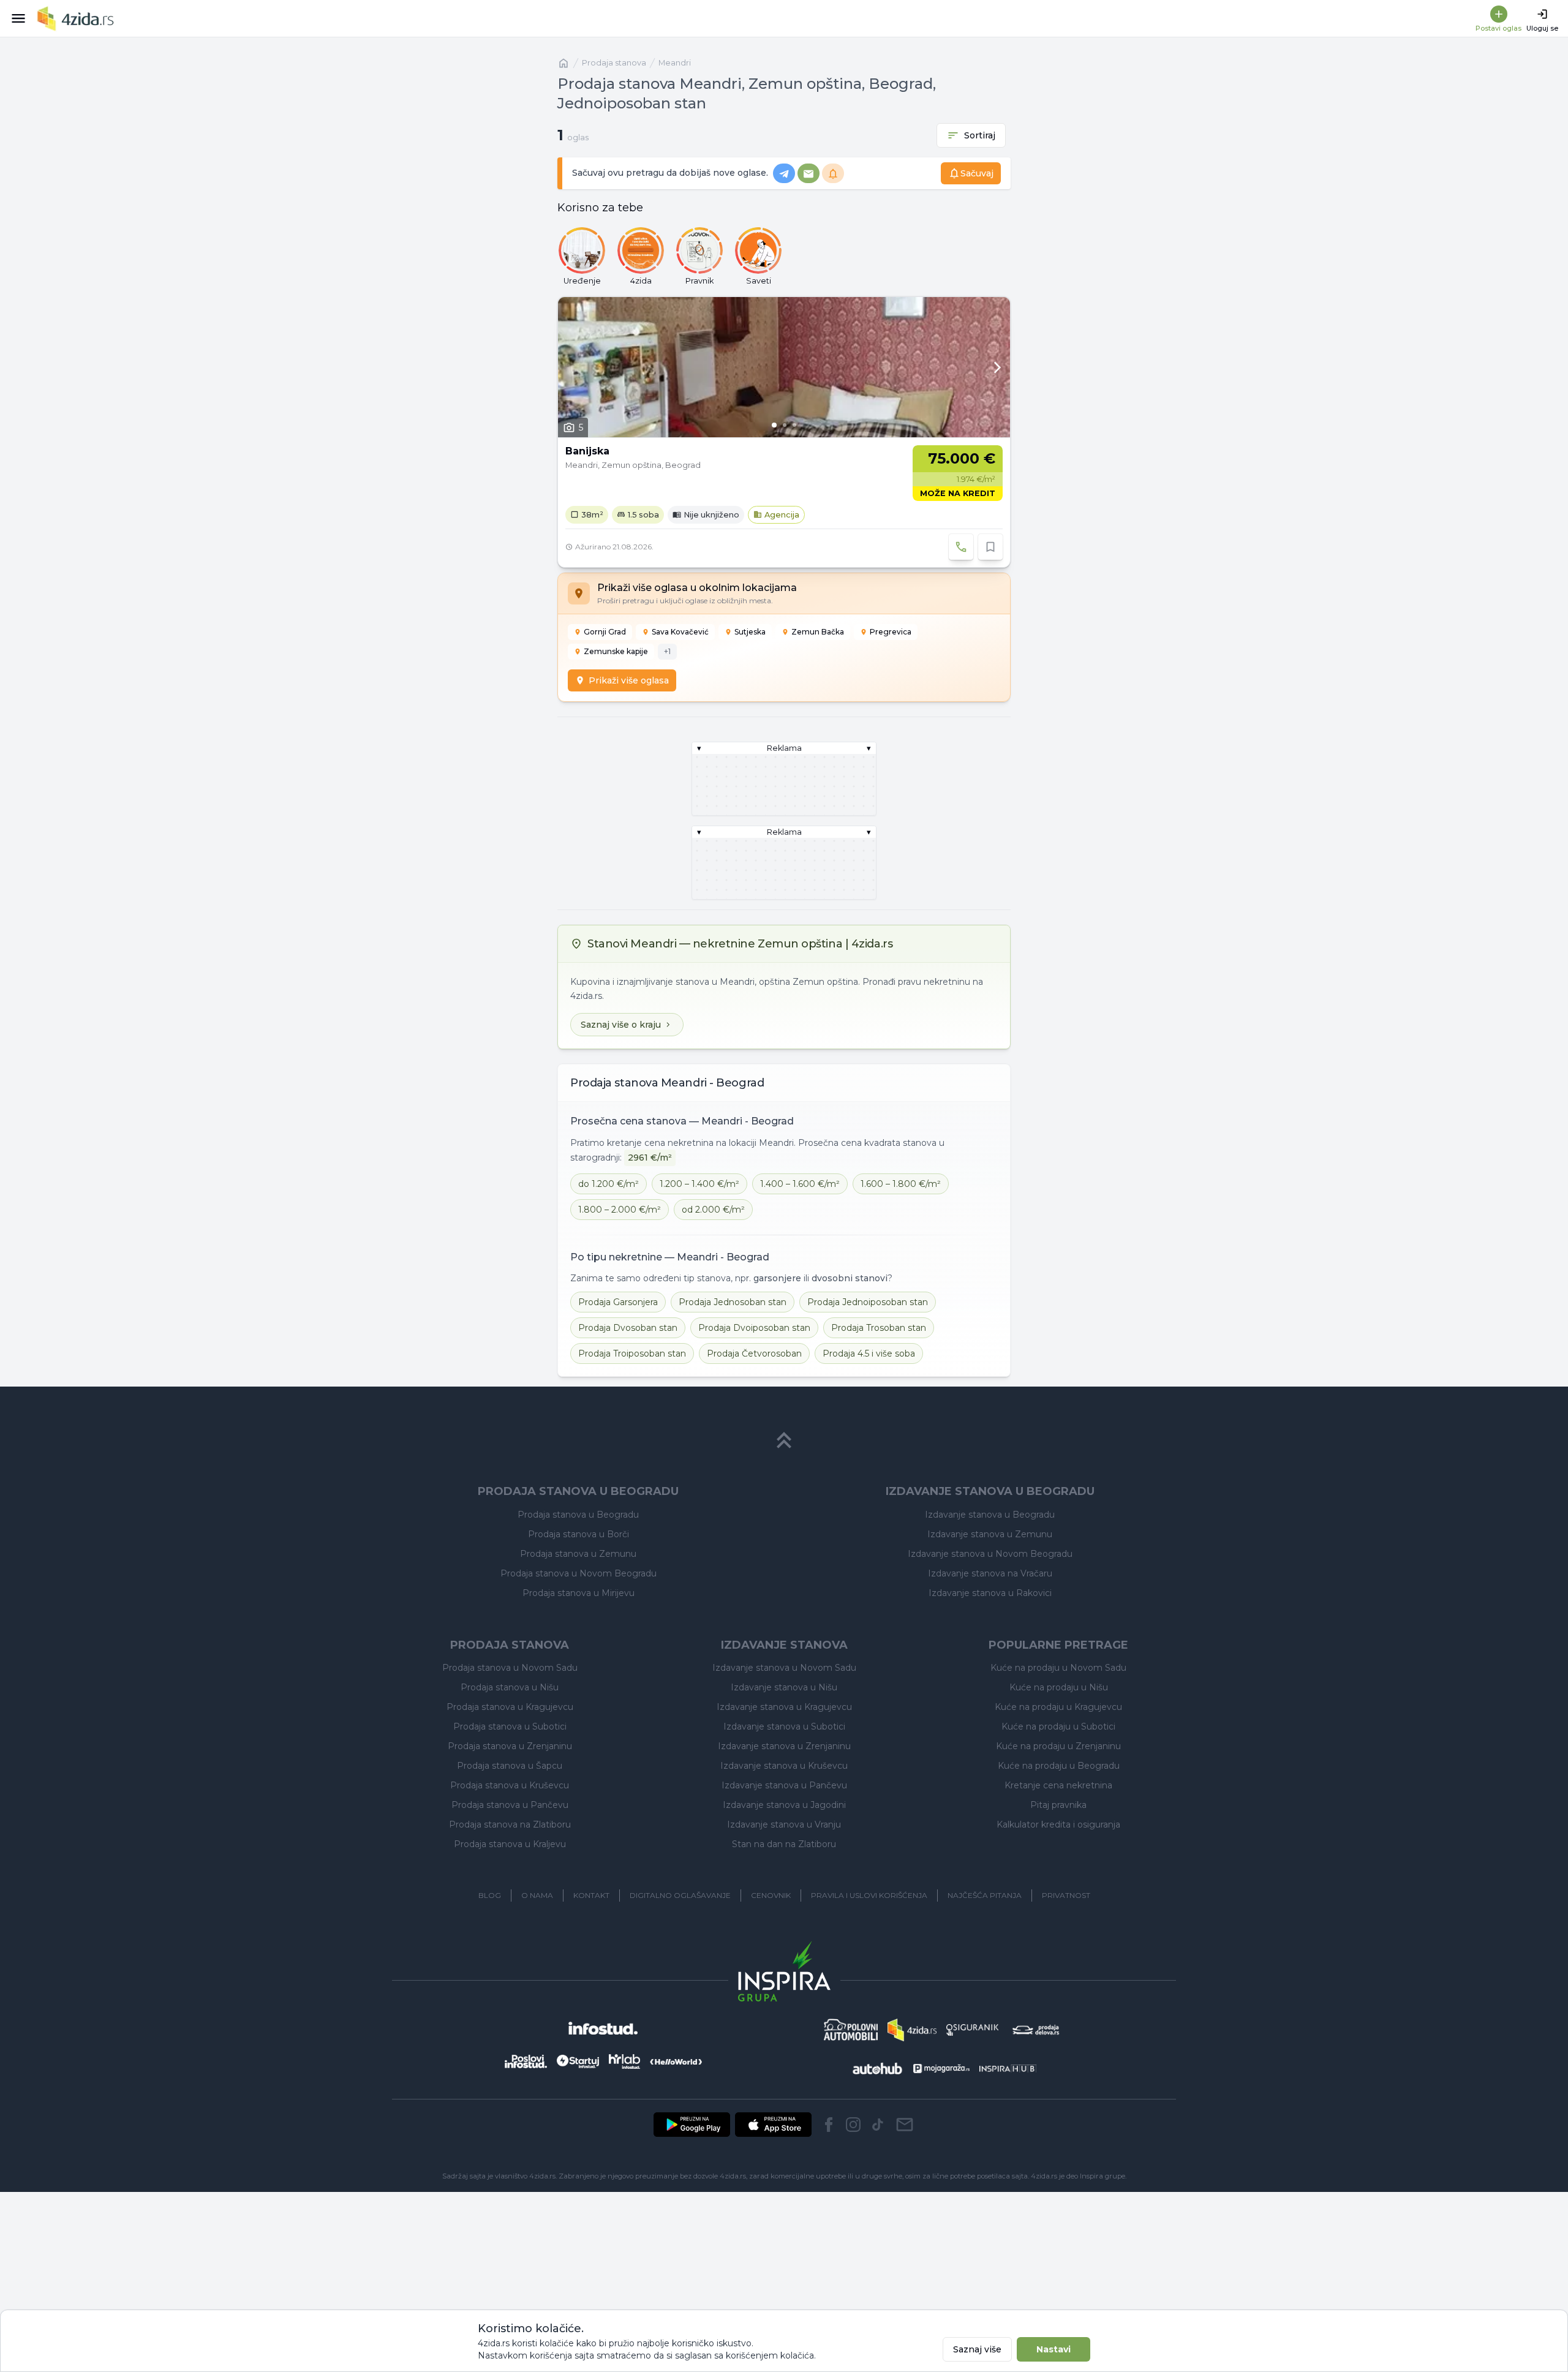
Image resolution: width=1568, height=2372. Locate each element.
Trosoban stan (879, 1328)
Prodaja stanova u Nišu (510, 1687)
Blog (490, 1895)
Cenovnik (771, 1895)
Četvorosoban (754, 1354)
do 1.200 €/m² (609, 1184)
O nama (537, 1895)
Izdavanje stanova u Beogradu (990, 1515)
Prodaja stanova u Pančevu (510, 1805)
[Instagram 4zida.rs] (853, 2125)
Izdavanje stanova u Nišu (784, 1687)
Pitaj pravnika (1058, 1805)
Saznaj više (977, 2349)
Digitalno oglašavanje (680, 1895)
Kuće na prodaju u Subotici (1058, 1726)
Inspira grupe (1102, 2176)
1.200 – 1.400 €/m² (699, 1184)
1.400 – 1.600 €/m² (800, 1184)
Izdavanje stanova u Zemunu (990, 1534)
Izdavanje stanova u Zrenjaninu (784, 1746)
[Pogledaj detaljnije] (784, 367)
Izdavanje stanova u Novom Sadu (784, 1668)
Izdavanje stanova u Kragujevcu (784, 1707)
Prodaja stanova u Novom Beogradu (579, 1573)
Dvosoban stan (628, 1328)
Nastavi (1053, 2349)
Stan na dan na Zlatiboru (784, 1844)
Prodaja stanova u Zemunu (578, 1554)
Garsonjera (618, 1302)
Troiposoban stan (632, 1354)
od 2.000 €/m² (713, 1210)
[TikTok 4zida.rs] (878, 2125)
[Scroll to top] (784, 1440)
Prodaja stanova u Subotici (510, 1726)
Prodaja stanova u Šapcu (510, 1766)
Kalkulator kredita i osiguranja (1058, 1824)
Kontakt (591, 1895)
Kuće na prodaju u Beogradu (1059, 1766)
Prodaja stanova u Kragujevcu (510, 1707)
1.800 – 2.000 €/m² (620, 1210)
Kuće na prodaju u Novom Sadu (1058, 1668)
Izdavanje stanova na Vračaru (990, 1573)
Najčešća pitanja (985, 1895)
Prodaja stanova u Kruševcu (510, 1785)
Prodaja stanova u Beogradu (578, 1515)
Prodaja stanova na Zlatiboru (510, 1824)
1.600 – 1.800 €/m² (901, 1184)
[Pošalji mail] (905, 2125)
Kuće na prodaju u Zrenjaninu (1058, 1746)
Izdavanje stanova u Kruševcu (784, 1766)
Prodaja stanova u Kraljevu (510, 1844)
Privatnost (1066, 1895)
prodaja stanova (614, 63)
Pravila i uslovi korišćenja (869, 1895)
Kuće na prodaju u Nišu (1059, 1687)
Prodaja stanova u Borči (579, 1534)
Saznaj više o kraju (621, 1025)
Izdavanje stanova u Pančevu (784, 1785)
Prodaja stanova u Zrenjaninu (510, 1746)
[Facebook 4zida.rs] (829, 2125)
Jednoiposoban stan (868, 1302)
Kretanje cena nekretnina (1058, 1785)
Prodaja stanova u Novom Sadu (510, 1668)
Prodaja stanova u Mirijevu (579, 1593)
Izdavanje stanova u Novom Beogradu (990, 1554)
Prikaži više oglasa (629, 680)
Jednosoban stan (733, 1302)
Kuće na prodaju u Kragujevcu (1058, 1707)
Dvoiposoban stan (754, 1328)
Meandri (675, 63)
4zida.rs (1044, 2176)
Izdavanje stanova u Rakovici (990, 1593)
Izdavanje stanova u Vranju (784, 1824)
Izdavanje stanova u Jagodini (784, 1805)
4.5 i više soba (869, 1354)
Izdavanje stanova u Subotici (784, 1726)
